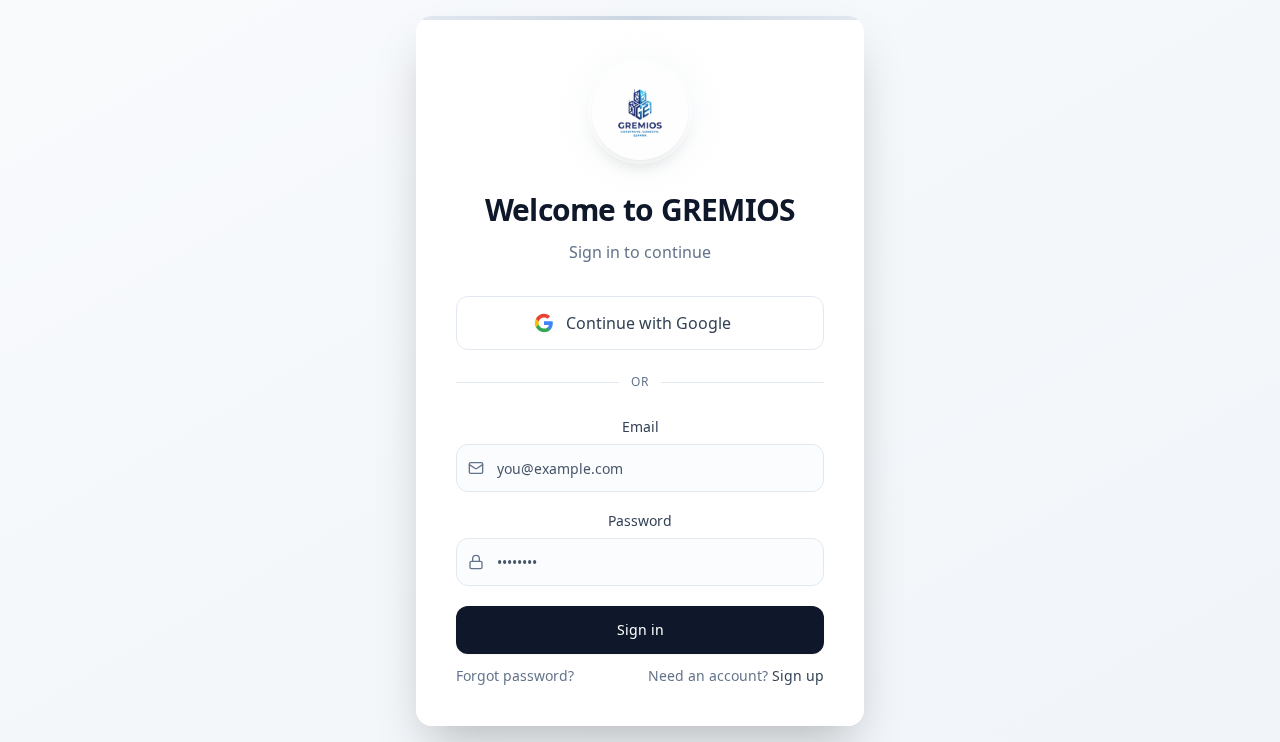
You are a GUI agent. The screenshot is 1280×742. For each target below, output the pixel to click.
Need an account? (736, 675)
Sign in (640, 629)
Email (640, 426)
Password (640, 520)
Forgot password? (515, 675)
